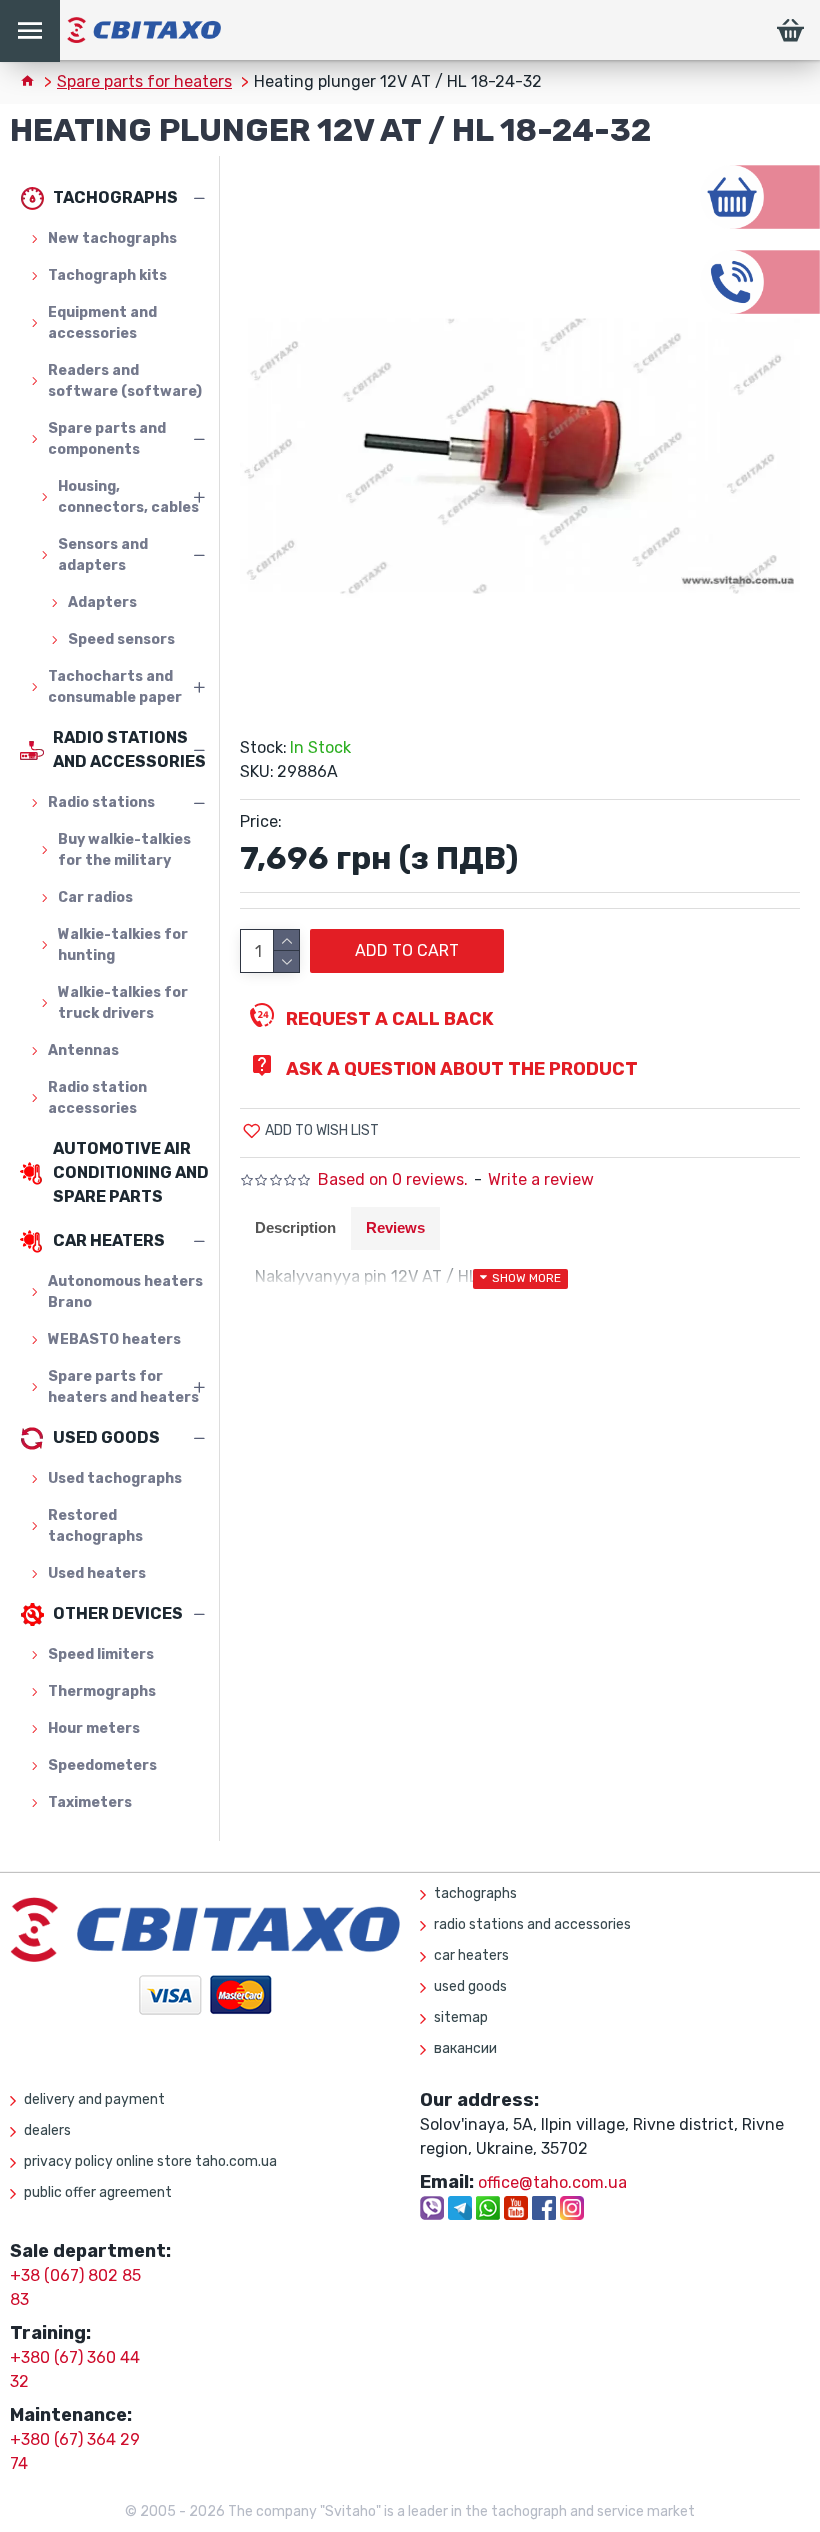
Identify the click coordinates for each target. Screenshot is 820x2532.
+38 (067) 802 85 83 (75, 2287)
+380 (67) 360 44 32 (75, 2369)
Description (295, 1227)
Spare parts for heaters (144, 81)
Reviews (395, 1227)
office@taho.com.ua (552, 2182)
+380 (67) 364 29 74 (75, 2451)
